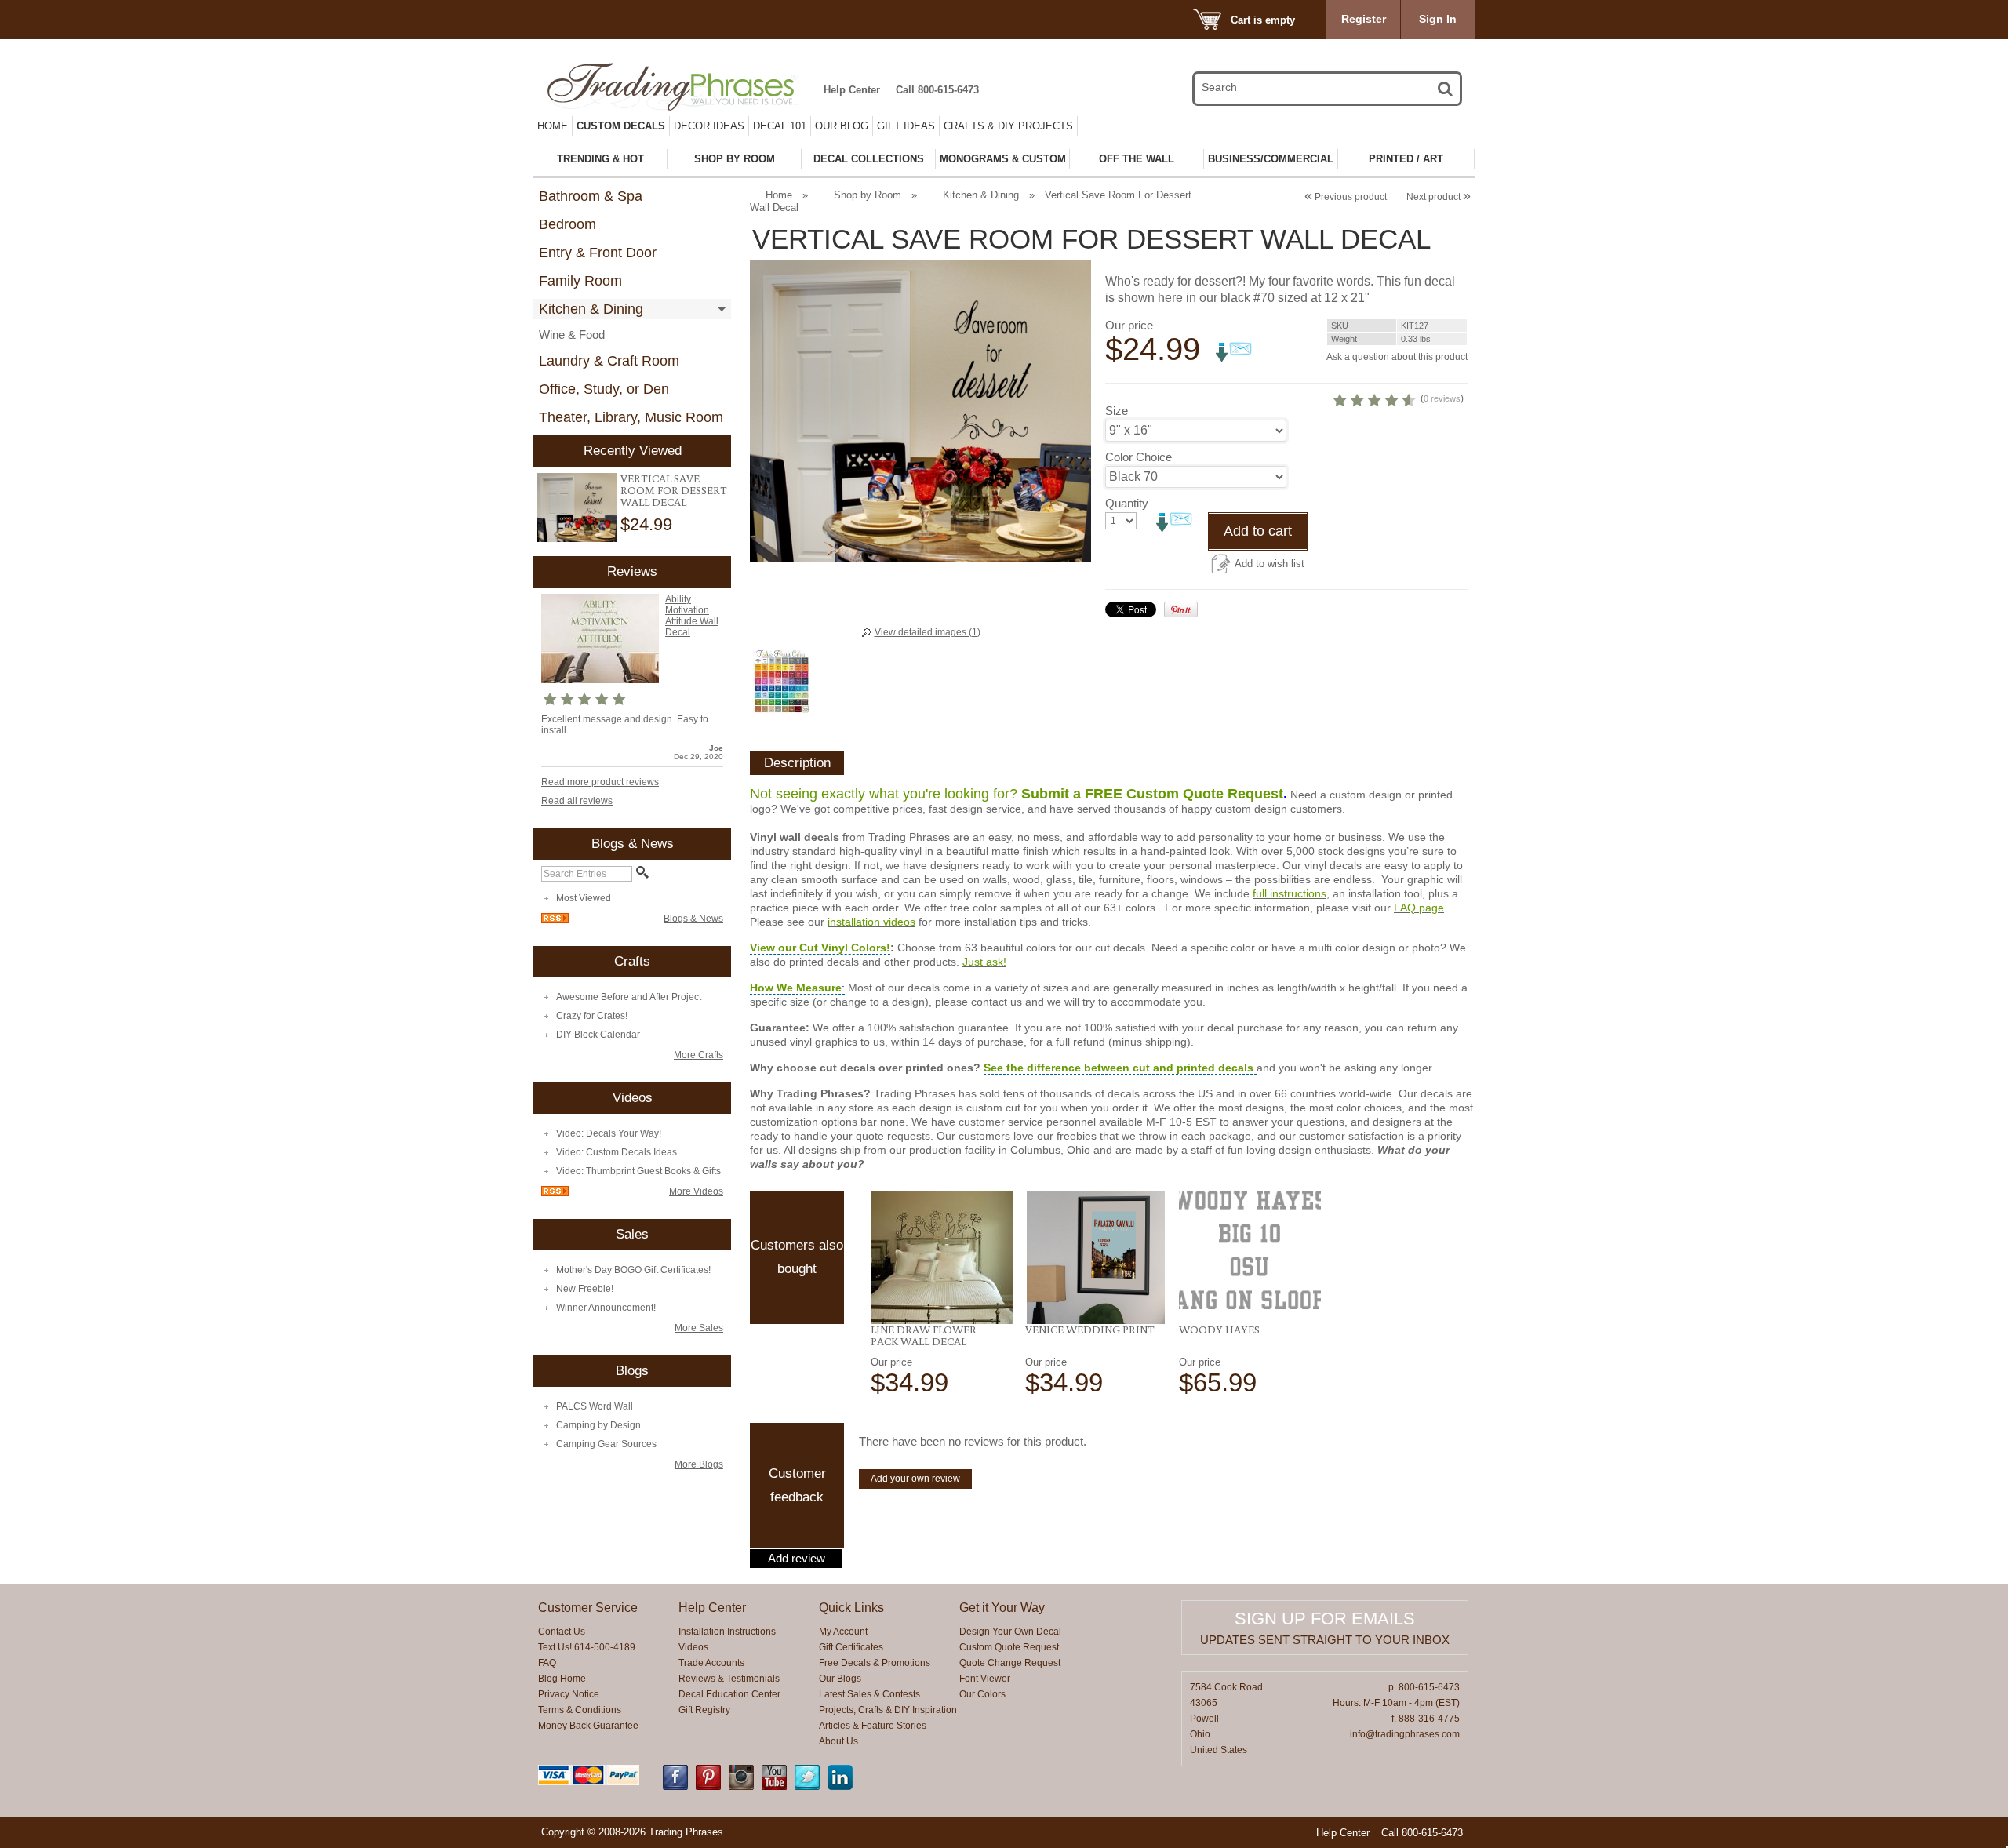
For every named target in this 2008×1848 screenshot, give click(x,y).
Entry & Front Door (598, 253)
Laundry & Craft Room (609, 361)
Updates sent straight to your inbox (1325, 1640)
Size (1117, 411)
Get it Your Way (1002, 1608)
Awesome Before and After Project (629, 997)
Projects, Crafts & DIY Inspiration (888, 1710)
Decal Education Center (729, 1694)
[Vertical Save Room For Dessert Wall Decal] (577, 508)
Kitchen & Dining (591, 309)
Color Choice (1139, 457)
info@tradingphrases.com (1405, 1734)
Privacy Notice (569, 1694)
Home (553, 126)
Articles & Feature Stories (873, 1726)
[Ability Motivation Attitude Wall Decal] (600, 680)
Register (1364, 19)
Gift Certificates (851, 1647)
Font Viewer (985, 1679)
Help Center (852, 90)
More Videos (696, 1191)
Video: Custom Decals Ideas (617, 1152)
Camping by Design (598, 1425)
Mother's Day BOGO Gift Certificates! (633, 1270)
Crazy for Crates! (592, 1016)
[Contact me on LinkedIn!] (840, 1787)
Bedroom (567, 224)
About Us (838, 1741)
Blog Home (562, 1679)
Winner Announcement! (606, 1308)
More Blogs (699, 1464)
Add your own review (915, 1479)
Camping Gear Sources (606, 1444)
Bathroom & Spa (591, 196)
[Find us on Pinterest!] (708, 1787)
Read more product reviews (600, 782)
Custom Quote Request (1009, 1647)
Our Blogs (840, 1679)
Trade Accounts (711, 1663)
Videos (693, 1647)
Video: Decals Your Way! (609, 1133)
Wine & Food (572, 335)
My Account (843, 1632)
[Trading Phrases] (682, 87)
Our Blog (842, 126)
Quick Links (851, 1608)
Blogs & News (693, 919)
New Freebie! (585, 1289)
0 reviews (1442, 398)
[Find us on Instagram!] (741, 1787)
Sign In (1438, 19)
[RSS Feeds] (555, 920)
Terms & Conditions (580, 1710)
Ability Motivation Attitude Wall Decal (692, 616)
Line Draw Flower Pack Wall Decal (924, 1335)
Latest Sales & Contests (869, 1694)
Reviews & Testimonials (729, 1679)
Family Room (580, 281)
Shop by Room (868, 195)
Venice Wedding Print (1090, 1330)
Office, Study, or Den (604, 389)
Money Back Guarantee (588, 1726)
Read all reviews (577, 801)
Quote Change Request (1010, 1663)
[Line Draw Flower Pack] (942, 1257)
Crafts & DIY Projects (1008, 126)
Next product (1439, 197)
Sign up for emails (1325, 1619)
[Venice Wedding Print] (1096, 1257)
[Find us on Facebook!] (675, 1787)
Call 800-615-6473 (937, 90)
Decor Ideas (709, 126)
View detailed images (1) (928, 632)
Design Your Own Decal (1010, 1632)
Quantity (1127, 503)
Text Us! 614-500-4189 (587, 1647)
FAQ (547, 1663)
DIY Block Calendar (598, 1035)
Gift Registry (704, 1710)
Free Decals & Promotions (875, 1663)
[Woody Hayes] (1250, 1250)
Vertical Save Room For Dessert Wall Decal (674, 490)
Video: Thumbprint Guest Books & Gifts (638, 1171)
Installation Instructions (727, 1632)
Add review (797, 1559)
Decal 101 (780, 126)
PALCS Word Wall (595, 1406)
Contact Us (562, 1632)
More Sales (699, 1328)
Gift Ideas (906, 126)
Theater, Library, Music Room (631, 417)
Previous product (1346, 197)
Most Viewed (584, 898)
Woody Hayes (1219, 1330)
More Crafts (698, 1055)
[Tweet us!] (807, 1787)
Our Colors (982, 1694)
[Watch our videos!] (774, 1787)
